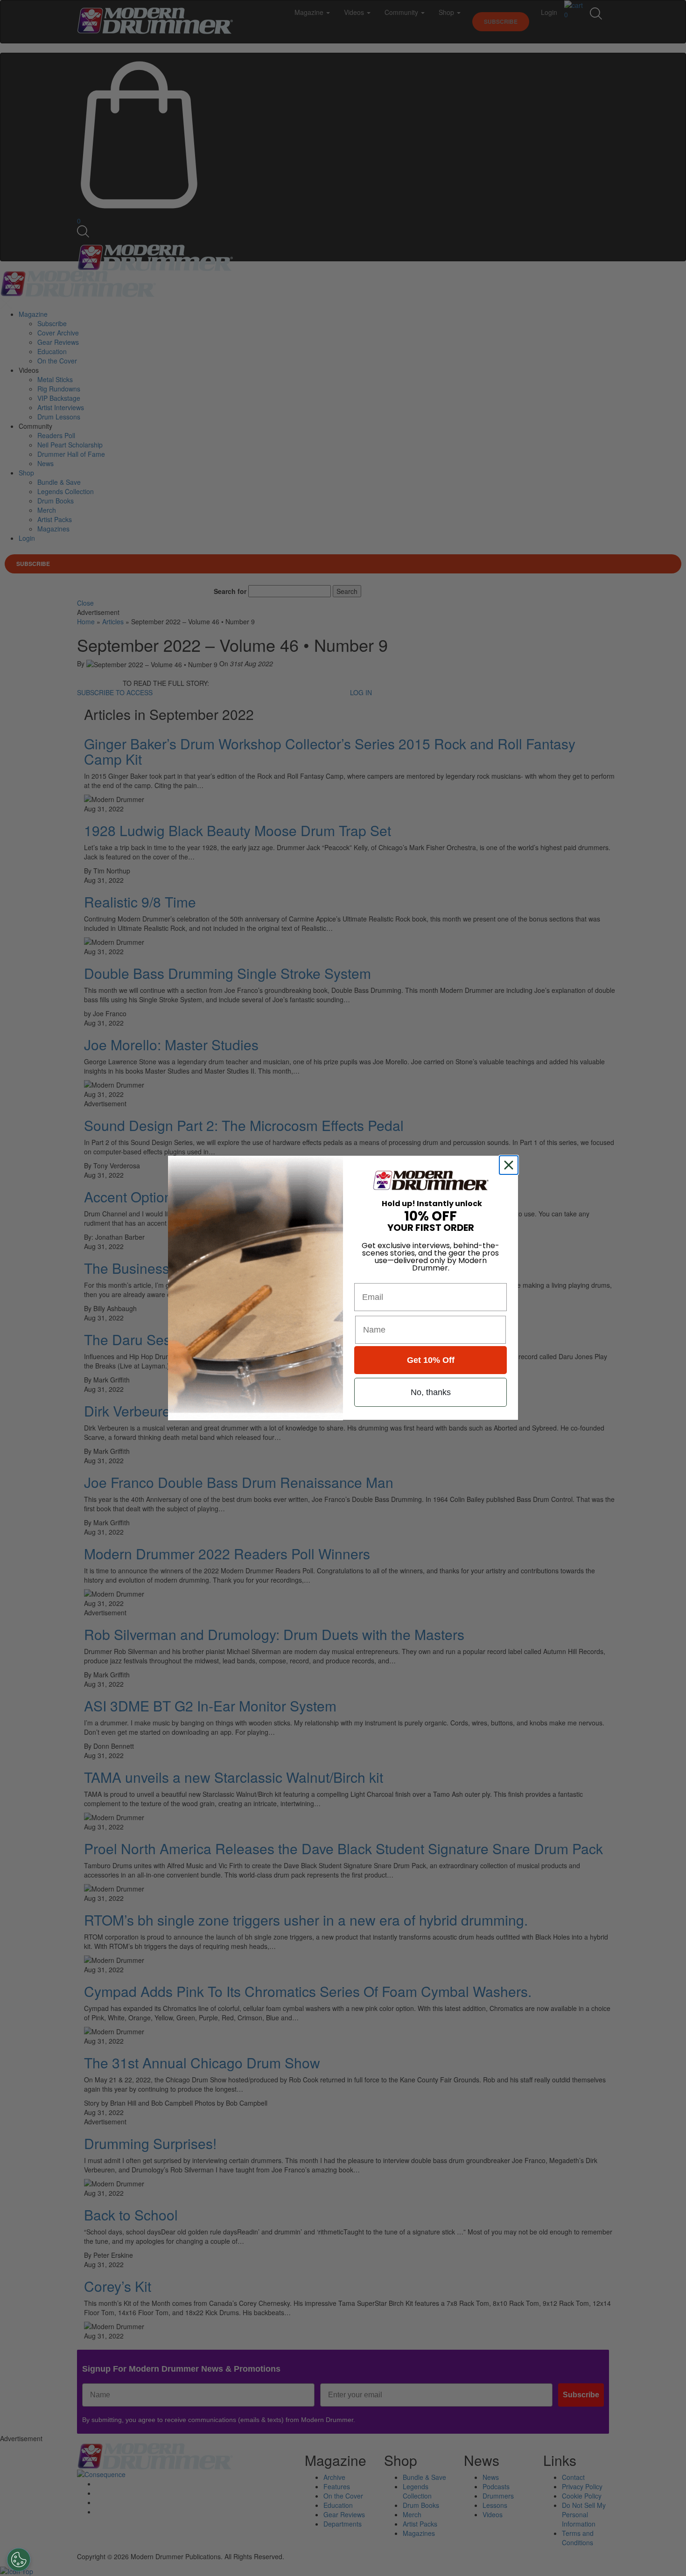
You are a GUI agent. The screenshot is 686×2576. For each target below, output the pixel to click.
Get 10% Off (431, 1361)
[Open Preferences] (19, 2560)
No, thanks (431, 1393)
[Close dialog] (511, 1165)
